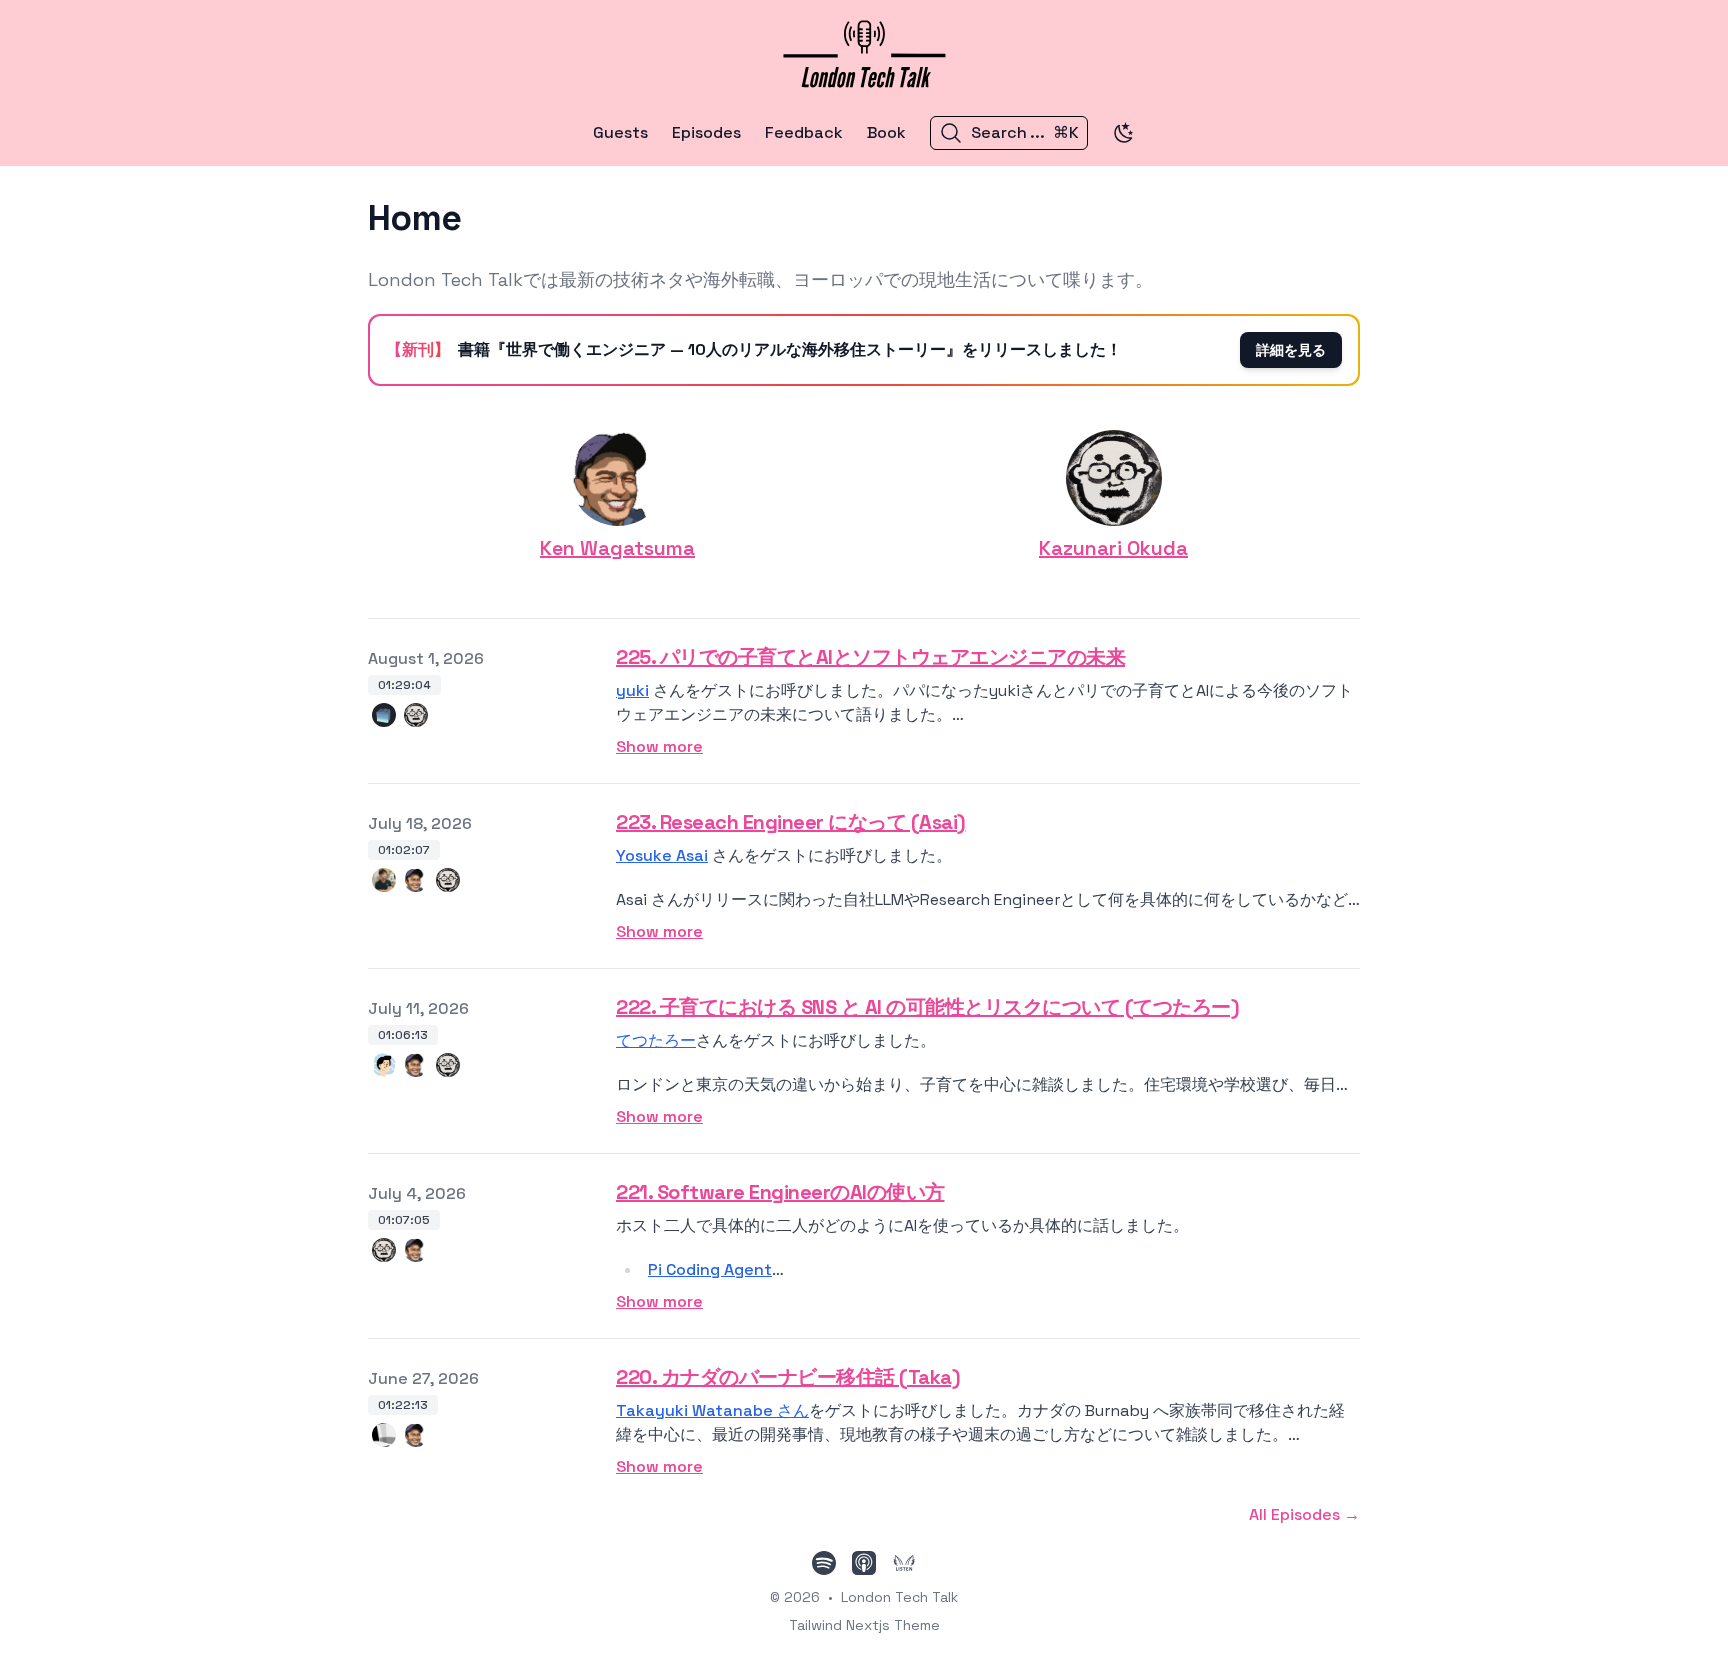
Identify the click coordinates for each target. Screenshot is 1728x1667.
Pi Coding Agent (710, 1269)
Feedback (804, 133)
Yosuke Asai (662, 855)
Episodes (706, 133)
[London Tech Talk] (864, 50)
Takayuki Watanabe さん (712, 1410)
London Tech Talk (899, 1597)
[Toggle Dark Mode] (1124, 133)
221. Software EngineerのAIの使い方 (780, 1192)
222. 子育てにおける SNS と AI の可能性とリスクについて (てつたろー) (927, 1007)
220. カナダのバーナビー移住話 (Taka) (788, 1377)
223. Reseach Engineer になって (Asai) (791, 822)
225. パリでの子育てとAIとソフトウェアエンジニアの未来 (870, 657)
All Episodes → (1304, 1514)
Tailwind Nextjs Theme (864, 1625)
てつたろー (656, 1040)
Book (886, 133)
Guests (620, 133)
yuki (632, 690)
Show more (659, 746)
